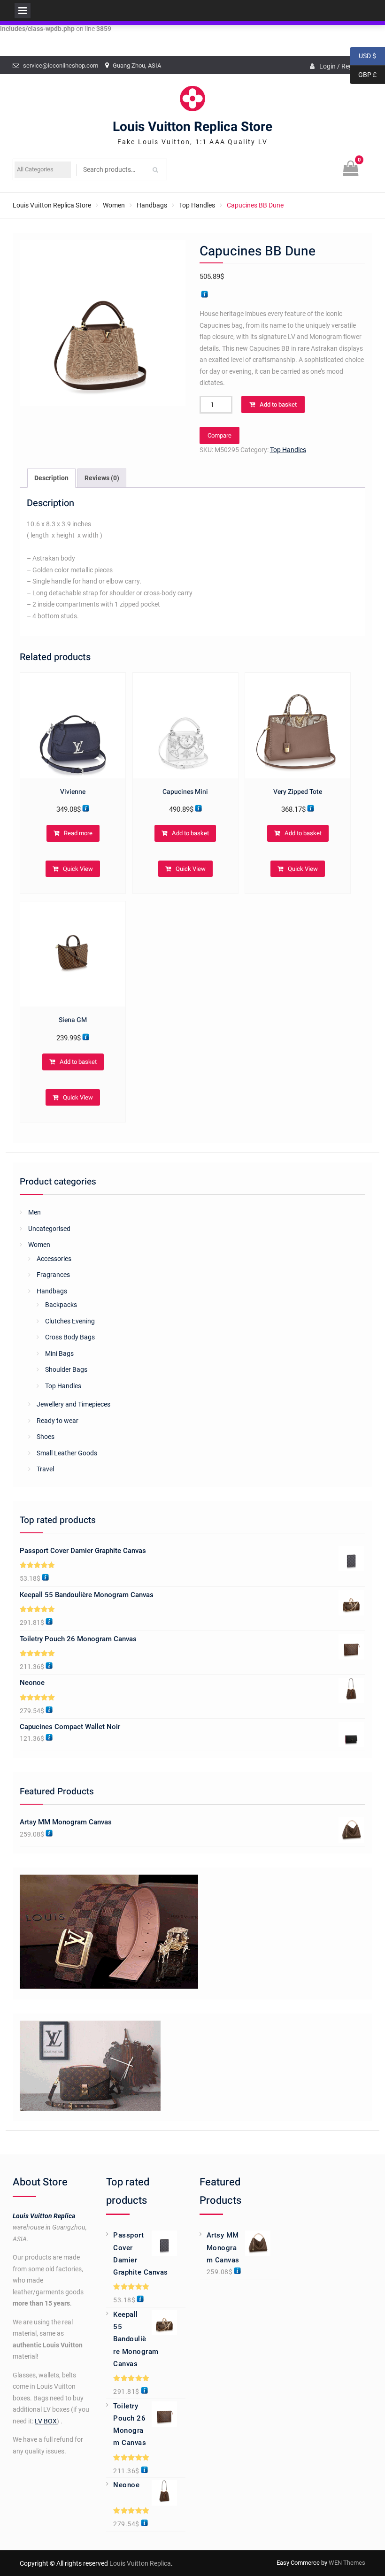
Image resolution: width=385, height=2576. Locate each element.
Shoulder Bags (66, 1369)
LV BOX (46, 2421)
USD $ (363, 56)
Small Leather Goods (67, 1453)
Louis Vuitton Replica (44, 2216)
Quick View (78, 869)
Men (35, 1212)
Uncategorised (49, 1229)
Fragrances (53, 1275)
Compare (219, 435)
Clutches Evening (70, 1321)
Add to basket (278, 404)
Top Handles (197, 205)
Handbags (152, 205)
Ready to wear (58, 1421)
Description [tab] (51, 478)
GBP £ (363, 75)
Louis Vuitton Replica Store (192, 127)
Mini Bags (59, 1353)
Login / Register (342, 66)
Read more (78, 833)
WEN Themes (347, 2563)
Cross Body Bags (70, 1337)
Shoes (46, 1437)
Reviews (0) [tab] (102, 478)
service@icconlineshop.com (61, 65)
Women (114, 205)
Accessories (54, 1259)
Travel (45, 1469)
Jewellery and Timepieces (73, 1404)
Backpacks (61, 1305)
